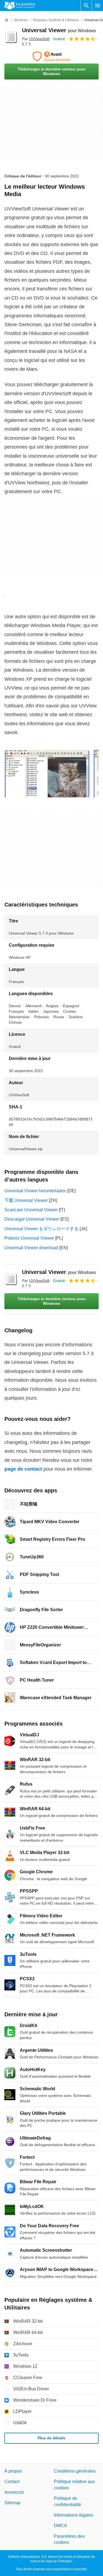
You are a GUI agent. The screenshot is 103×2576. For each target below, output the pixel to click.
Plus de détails (51, 2438)
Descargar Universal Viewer (32, 1219)
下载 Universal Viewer (26, 1200)
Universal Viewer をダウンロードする (41, 1229)
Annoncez (14, 2492)
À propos (13, 2471)
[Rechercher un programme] (86, 6)
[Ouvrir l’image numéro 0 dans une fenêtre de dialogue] (47, 774)
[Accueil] (7, 20)
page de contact (23, 1469)
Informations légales (73, 2515)
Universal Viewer (59, 30)
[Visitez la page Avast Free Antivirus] (51, 56)
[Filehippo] (20, 6)
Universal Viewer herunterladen (35, 1191)
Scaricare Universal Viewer (31, 1210)
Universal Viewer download (31, 1248)
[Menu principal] (98, 6)
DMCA (60, 2526)
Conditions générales (75, 2471)
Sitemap (12, 2503)
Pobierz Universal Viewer (29, 1238)
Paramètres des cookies (69, 2539)
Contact (12, 2482)
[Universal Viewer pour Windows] (11, 37)
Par (36, 39)
